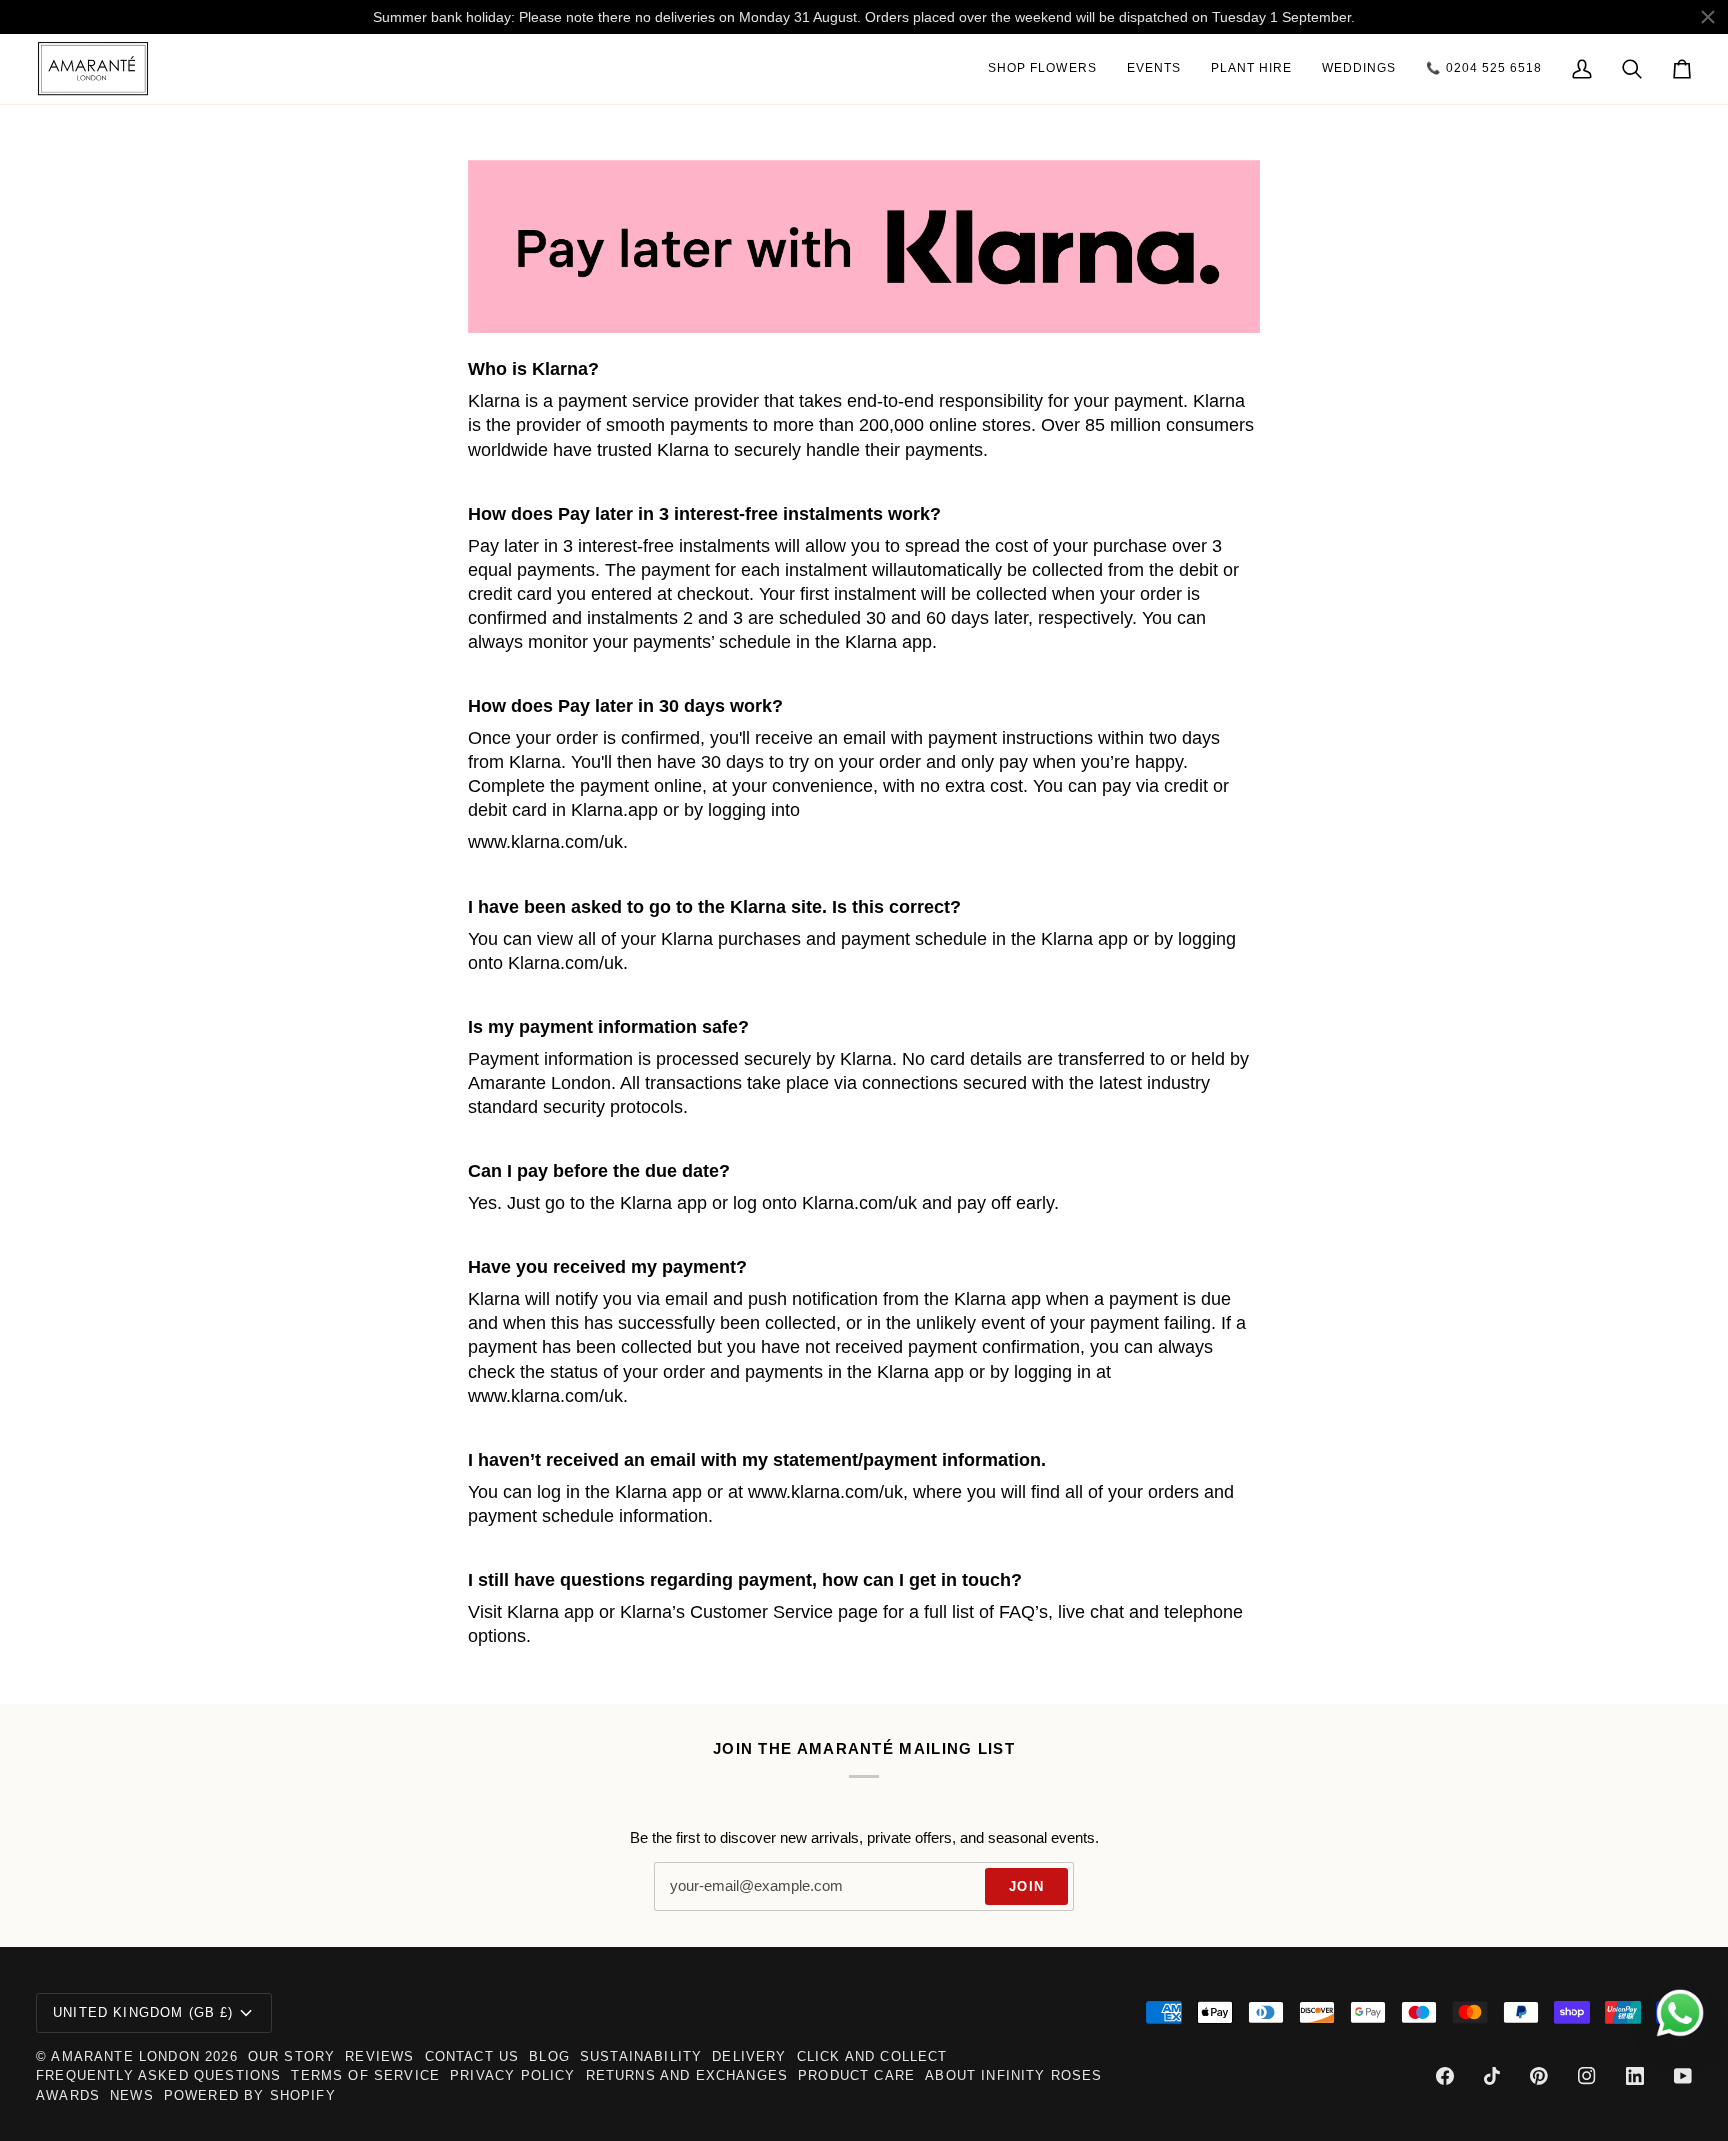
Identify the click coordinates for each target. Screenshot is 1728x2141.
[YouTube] (1683, 2076)
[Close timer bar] (1708, 17)
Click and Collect (872, 2056)
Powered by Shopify (250, 2095)
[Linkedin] (1635, 2076)
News (132, 2095)
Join (1026, 1886)
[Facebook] (1445, 2076)
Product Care (856, 2075)
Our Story (292, 2056)
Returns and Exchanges (687, 2075)
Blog (549, 2056)
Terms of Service (365, 2075)
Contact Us (472, 2056)
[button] (1042, 69)
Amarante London (125, 2056)
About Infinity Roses (1013, 2075)
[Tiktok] (1492, 2076)
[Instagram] (1587, 2076)
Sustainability (641, 2056)
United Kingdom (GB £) (143, 2012)
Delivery (749, 2056)
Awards (68, 2095)
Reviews (379, 2056)
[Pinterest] (1539, 2076)
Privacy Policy (512, 2075)
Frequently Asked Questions (158, 2075)
